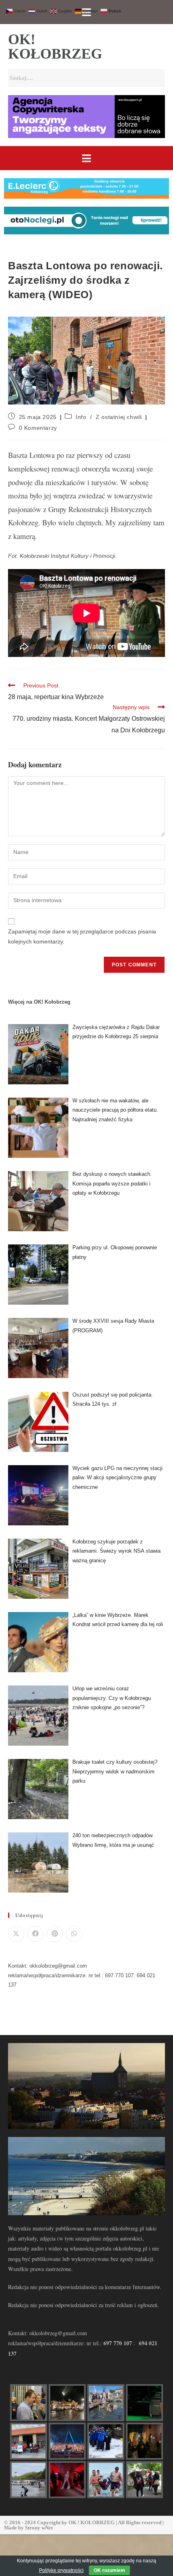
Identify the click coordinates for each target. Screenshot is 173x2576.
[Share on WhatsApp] (74, 1934)
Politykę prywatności (61, 2570)
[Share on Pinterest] (55, 1934)
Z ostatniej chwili (119, 417)
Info (81, 417)
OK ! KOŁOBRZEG (92, 2522)
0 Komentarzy (38, 428)
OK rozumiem (109, 2570)
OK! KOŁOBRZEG (55, 47)
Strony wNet (39, 2528)
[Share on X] (16, 1934)
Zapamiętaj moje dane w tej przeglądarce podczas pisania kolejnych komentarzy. (82, 936)
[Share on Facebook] (35, 1934)
